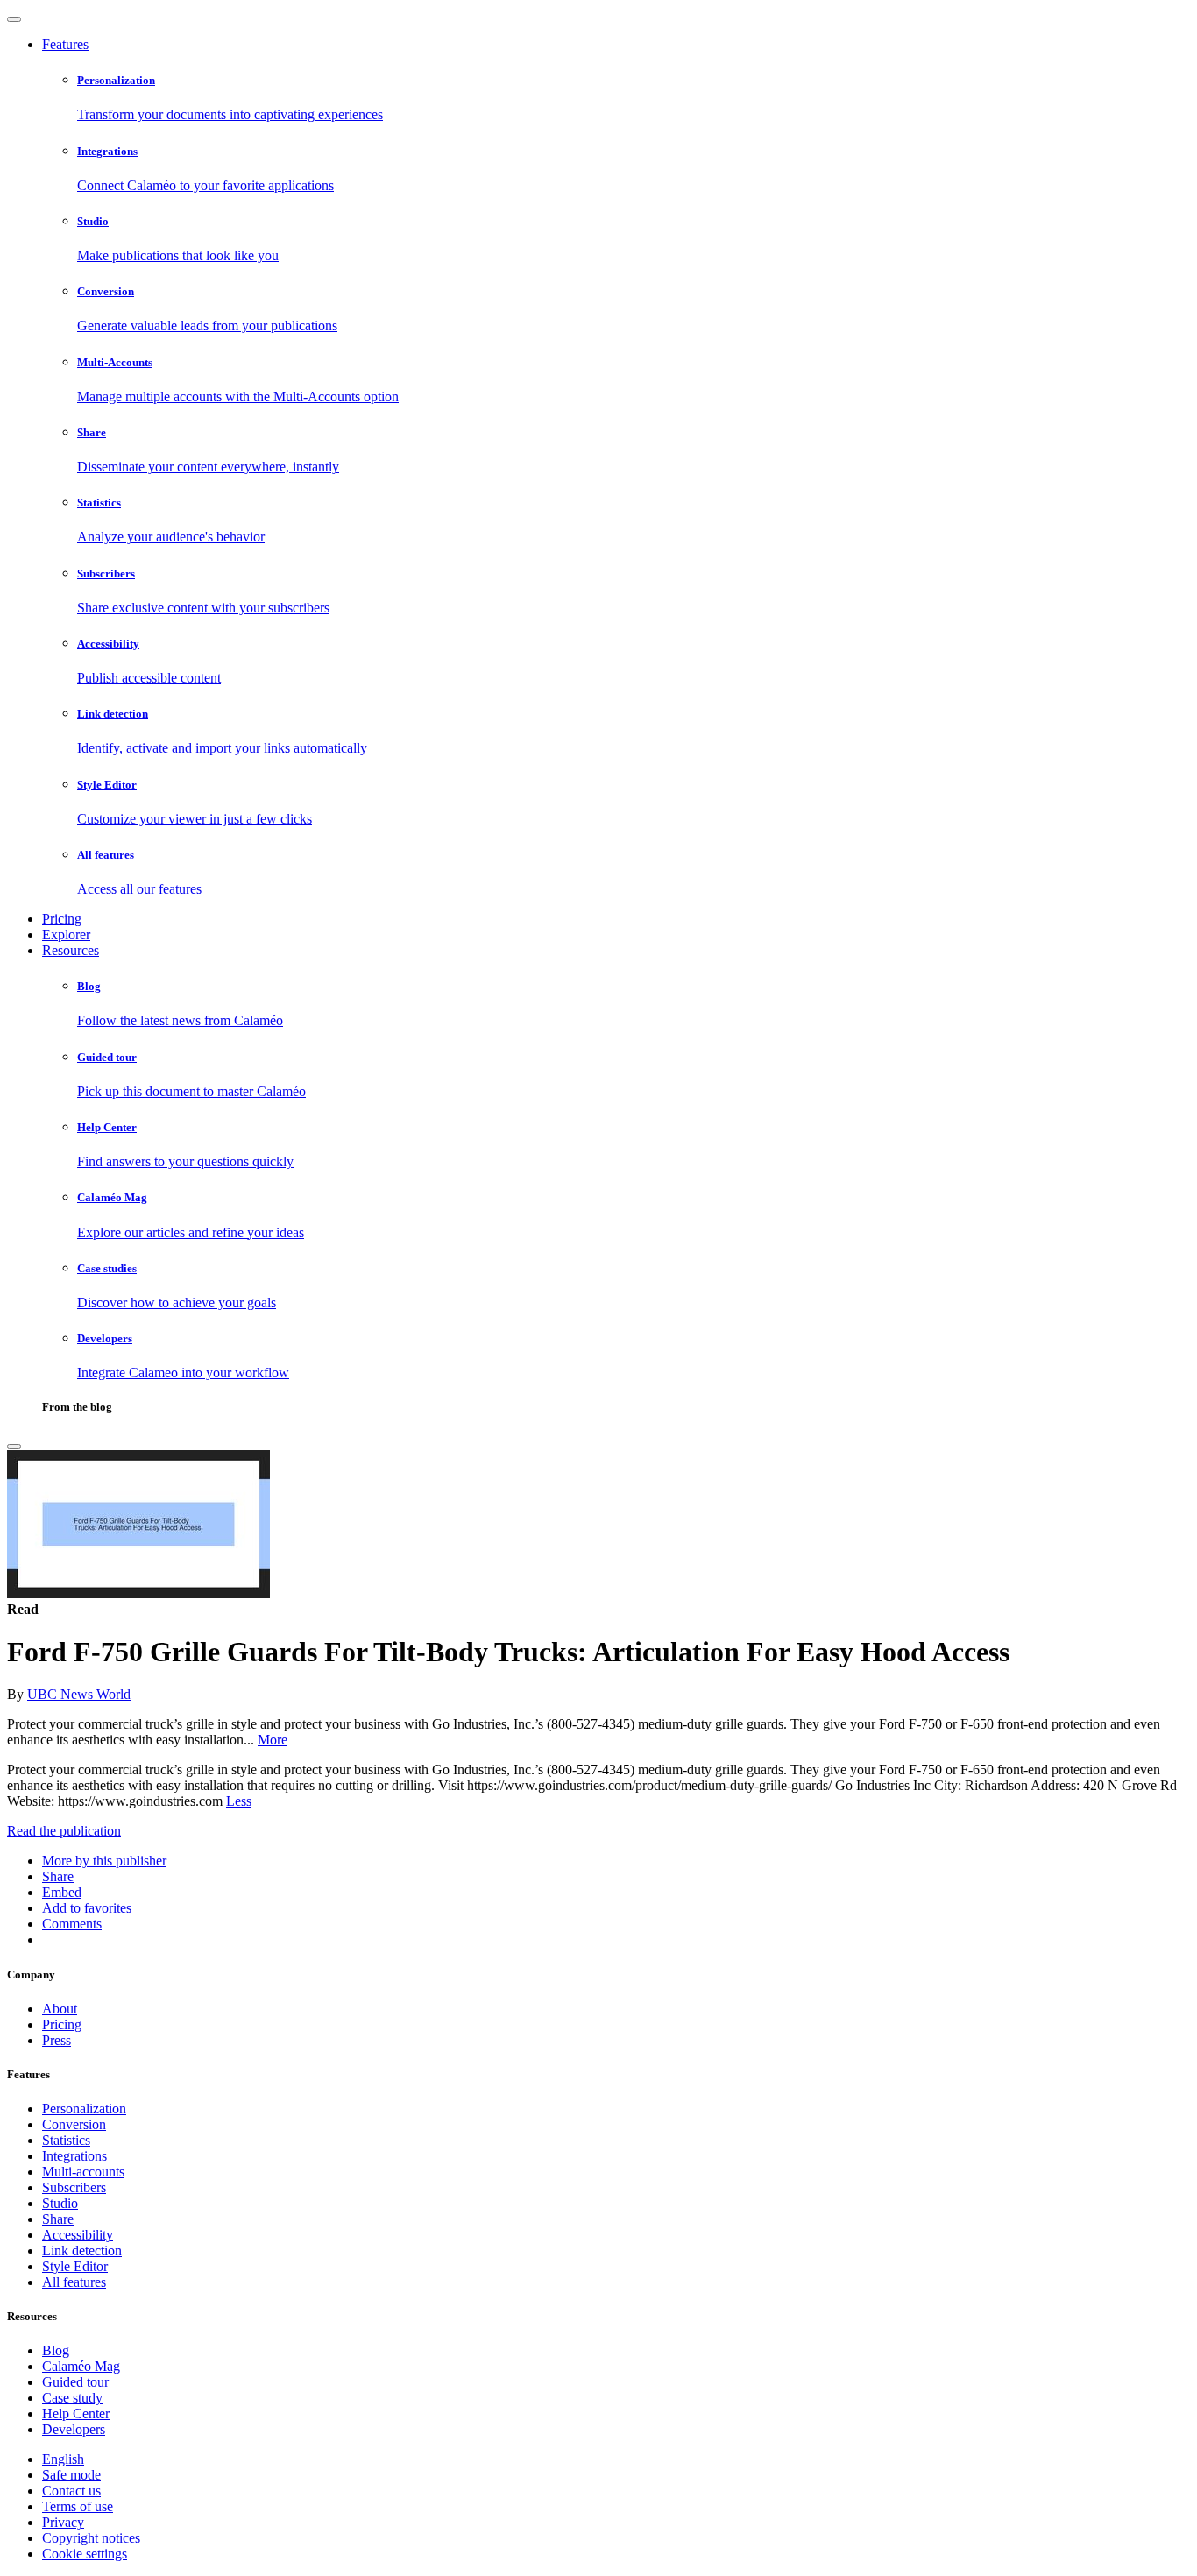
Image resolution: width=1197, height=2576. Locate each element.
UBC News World (79, 1694)
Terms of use (78, 2506)
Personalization (84, 2109)
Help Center (76, 2413)
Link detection (82, 2250)
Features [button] (65, 44)
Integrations (74, 2156)
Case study (72, 2398)
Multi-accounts (83, 2172)
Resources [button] (71, 950)
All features (74, 2282)
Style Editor (75, 2266)
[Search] (14, 1447)
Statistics (66, 2140)
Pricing (62, 919)
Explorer (66, 934)
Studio (60, 2203)
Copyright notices (91, 2538)
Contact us (71, 2491)
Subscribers (74, 2187)
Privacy (63, 2522)
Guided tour (75, 2382)
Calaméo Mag (81, 2366)
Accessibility (78, 2235)
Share (58, 2219)
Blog (56, 2350)
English (63, 2459)
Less (239, 1801)
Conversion (74, 2124)
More (273, 1740)
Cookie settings (85, 2554)
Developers (74, 2429)
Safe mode (71, 2475)
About (60, 2009)
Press (57, 2040)
